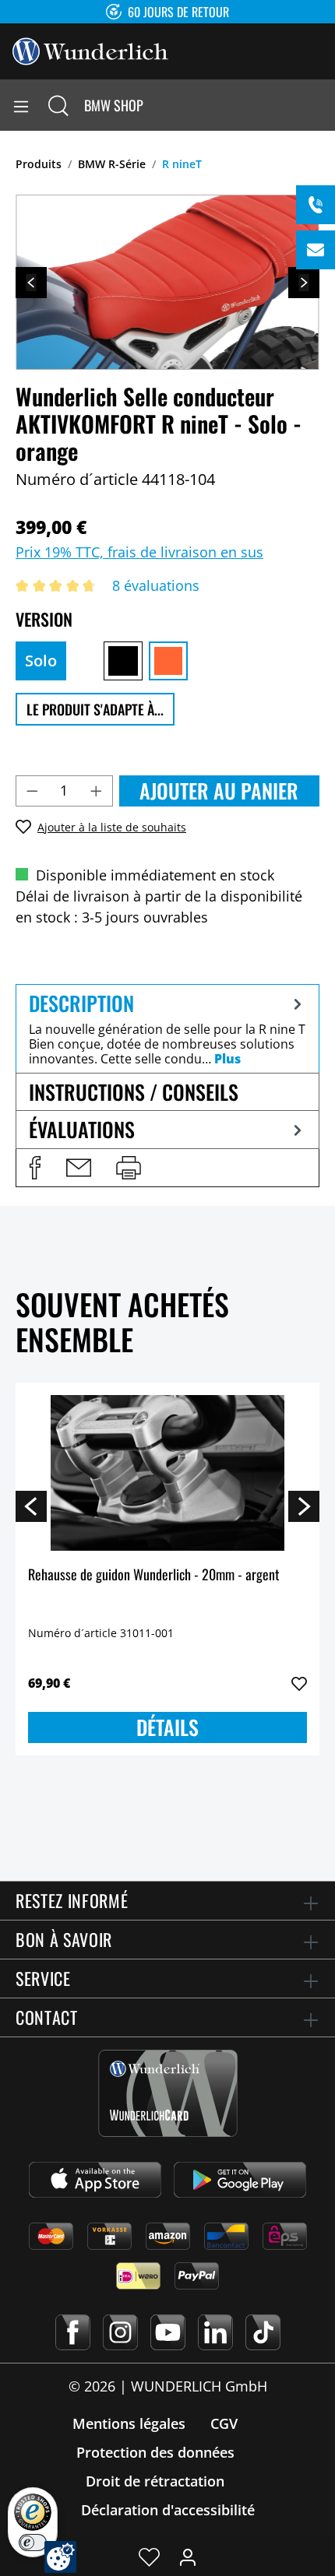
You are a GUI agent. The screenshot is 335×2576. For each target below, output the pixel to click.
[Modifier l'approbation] (60, 2557)
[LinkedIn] (215, 2332)
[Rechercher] (58, 105)
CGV (224, 2423)
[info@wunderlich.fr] (316, 250)
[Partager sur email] (79, 1168)
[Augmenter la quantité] (97, 791)
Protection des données (155, 2452)
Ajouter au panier (219, 791)
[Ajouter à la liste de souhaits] (299, 1684)
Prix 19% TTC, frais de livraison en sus (139, 552)
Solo (41, 661)
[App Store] (95, 2180)
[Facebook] (73, 2332)
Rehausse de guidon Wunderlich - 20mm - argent (154, 1575)
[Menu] (21, 105)
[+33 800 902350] (316, 205)
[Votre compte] (188, 2557)
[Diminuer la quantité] (32, 791)
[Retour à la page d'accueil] (90, 50)
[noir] (123, 661)
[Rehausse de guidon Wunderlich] (167, 1473)
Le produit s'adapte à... (95, 709)
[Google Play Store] (240, 2180)
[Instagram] (120, 2332)
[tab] (167, 1028)
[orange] (168, 661)
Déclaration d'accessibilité (168, 2510)
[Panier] (323, 105)
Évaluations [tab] (82, 1129)
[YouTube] (168, 2332)
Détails (167, 1727)
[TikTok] (263, 2332)
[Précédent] (31, 283)
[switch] (33, 2543)
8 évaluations (156, 585)
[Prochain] (304, 283)
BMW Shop (114, 105)
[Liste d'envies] (149, 2557)
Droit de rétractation (155, 2481)
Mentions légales (129, 2423)
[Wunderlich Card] (168, 2093)
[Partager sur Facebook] (35, 1168)
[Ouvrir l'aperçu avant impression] (129, 1168)
